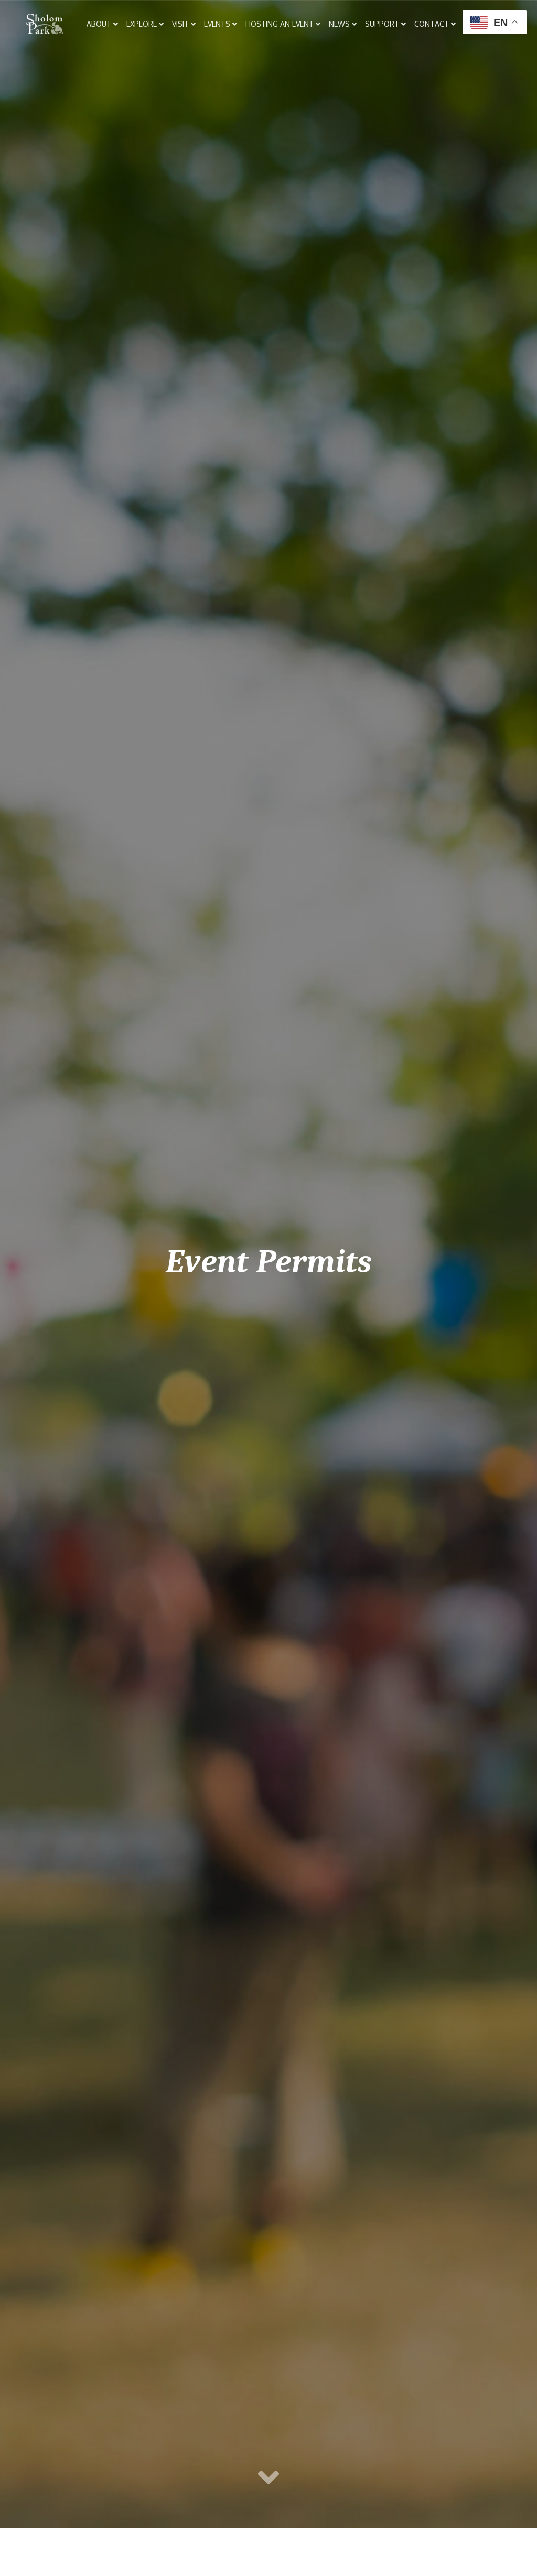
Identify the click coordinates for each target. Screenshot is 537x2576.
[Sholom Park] (45, 24)
